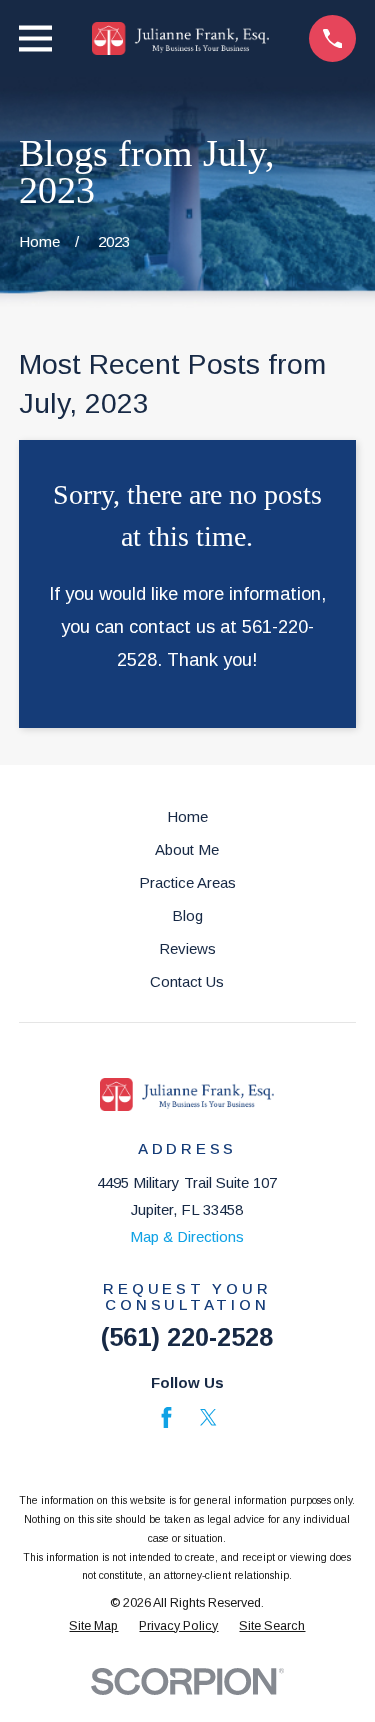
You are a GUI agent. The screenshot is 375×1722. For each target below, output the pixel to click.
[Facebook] (166, 1417)
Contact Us (187, 981)
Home (187, 816)
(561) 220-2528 (187, 1337)
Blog (187, 915)
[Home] (181, 38)
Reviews (187, 948)
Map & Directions (187, 1236)
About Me (187, 849)
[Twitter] (208, 1417)
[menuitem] (93, 1626)
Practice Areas (187, 882)
